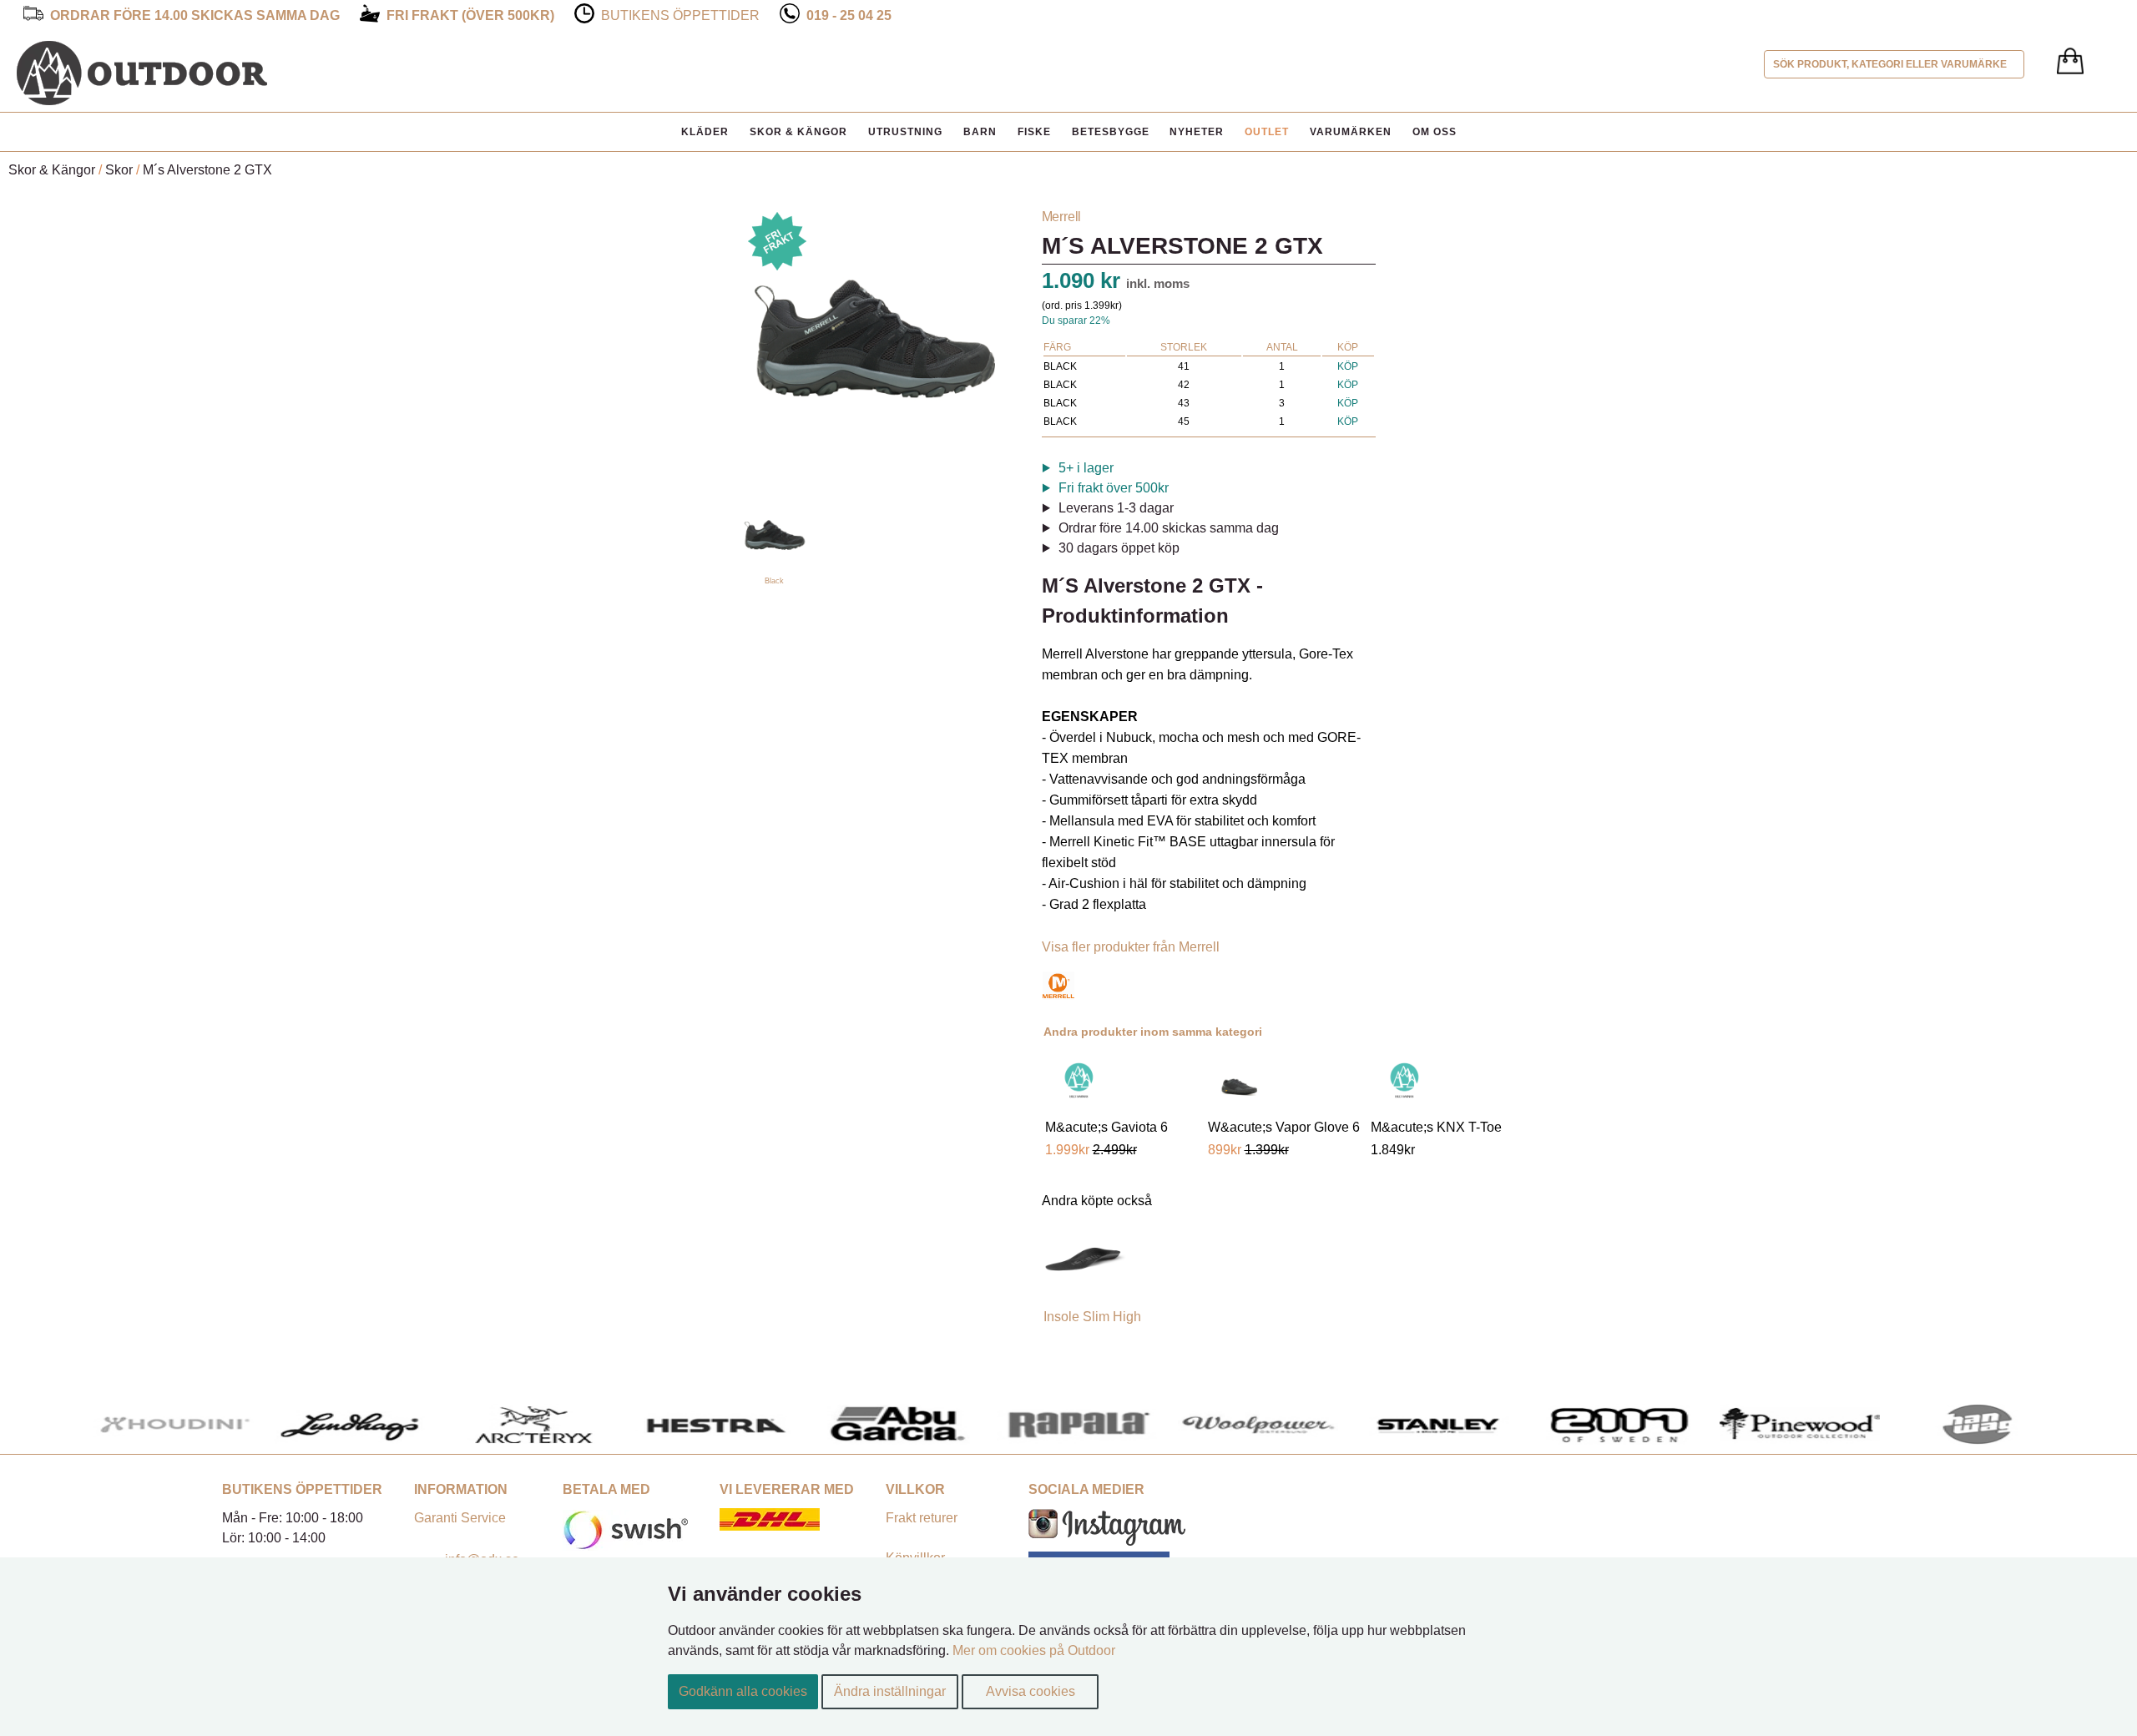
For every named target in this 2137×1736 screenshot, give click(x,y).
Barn (980, 132)
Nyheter (1197, 132)
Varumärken (1351, 132)
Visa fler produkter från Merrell (1131, 947)
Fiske (1034, 132)
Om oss (1435, 132)
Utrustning (905, 132)
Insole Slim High (1092, 1317)
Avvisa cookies (1031, 1691)
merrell (1062, 217)
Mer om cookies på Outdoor (1034, 1650)
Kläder (705, 132)
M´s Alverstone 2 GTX (207, 170)
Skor (119, 170)
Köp (1348, 366)
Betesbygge (1111, 132)
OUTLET (1267, 132)
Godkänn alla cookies (743, 1691)
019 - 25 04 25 (849, 15)
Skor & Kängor (798, 132)
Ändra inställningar (890, 1691)
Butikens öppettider (680, 15)
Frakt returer (922, 1518)
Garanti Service (460, 1518)
